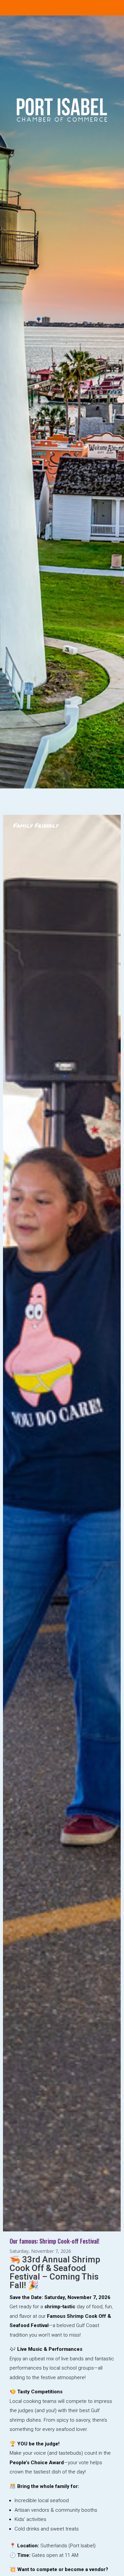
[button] (9, 1713)
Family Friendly (36, 825)
